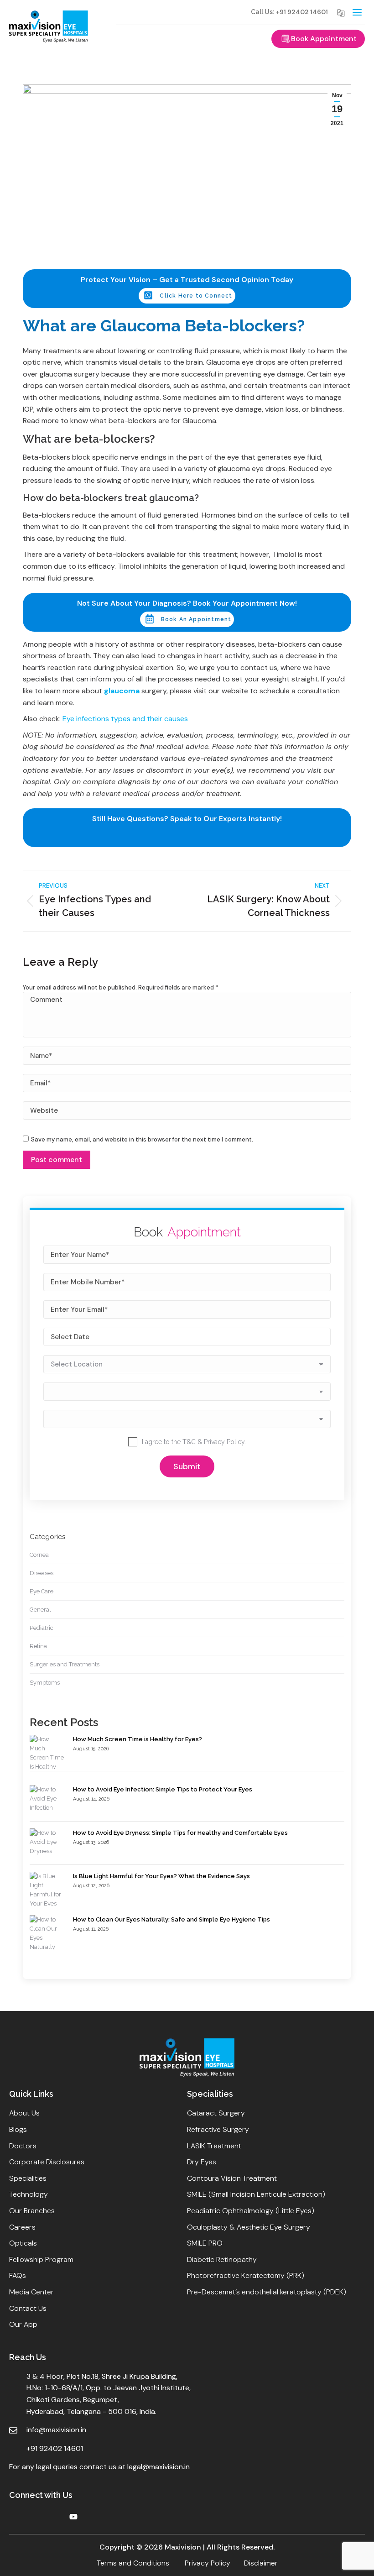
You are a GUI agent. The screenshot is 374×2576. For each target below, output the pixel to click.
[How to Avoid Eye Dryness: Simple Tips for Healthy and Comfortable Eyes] (47, 1842)
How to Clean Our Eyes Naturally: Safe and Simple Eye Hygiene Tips (171, 1919)
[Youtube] (73, 2517)
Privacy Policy (224, 1442)
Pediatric (42, 1628)
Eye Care (42, 1591)
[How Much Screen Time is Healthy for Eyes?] (47, 1758)
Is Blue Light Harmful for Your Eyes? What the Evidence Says (161, 1876)
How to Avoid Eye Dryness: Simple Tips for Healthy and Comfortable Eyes (180, 1833)
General (40, 1610)
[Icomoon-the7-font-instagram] (55, 2517)
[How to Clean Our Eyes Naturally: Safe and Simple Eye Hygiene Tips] (47, 1933)
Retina (38, 1646)
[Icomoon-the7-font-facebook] (17, 2517)
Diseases (42, 1573)
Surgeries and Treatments (65, 1664)
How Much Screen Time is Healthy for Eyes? (138, 1739)
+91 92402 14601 (302, 12)
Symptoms (45, 1683)
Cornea (39, 1555)
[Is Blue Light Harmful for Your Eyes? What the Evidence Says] (47, 1890)
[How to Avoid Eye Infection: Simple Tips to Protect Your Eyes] (47, 1799)
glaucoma (122, 691)
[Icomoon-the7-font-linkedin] (36, 2517)
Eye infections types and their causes (125, 719)
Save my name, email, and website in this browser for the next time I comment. (142, 1139)
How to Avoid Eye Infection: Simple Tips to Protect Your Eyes (163, 1789)
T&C (189, 1442)
